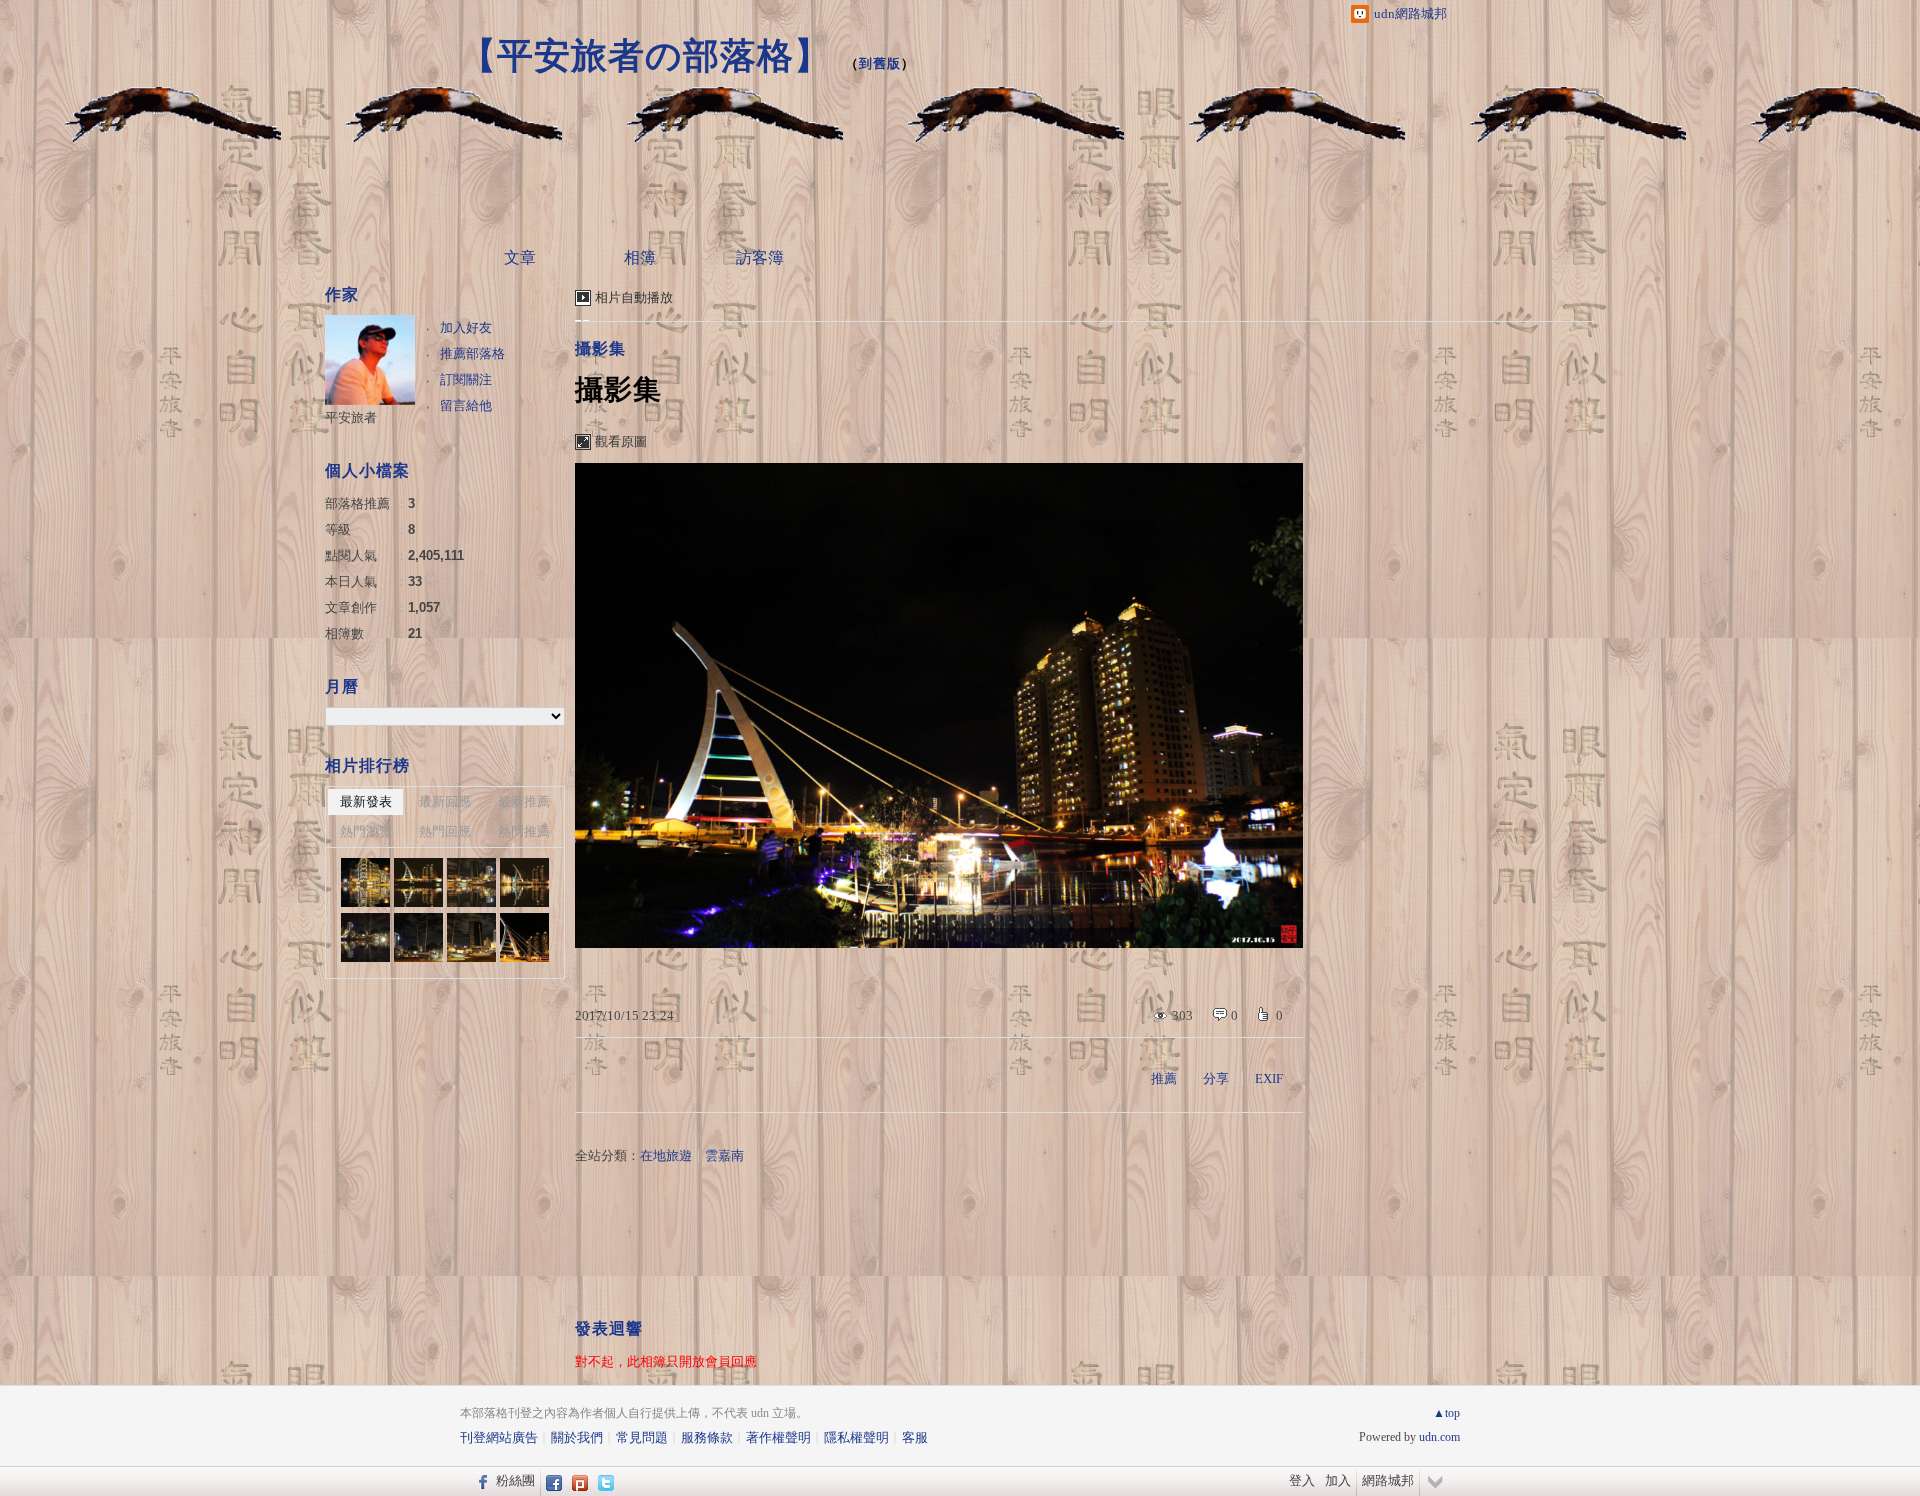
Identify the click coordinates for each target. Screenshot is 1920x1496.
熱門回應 (445, 831)
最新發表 (366, 801)
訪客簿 (760, 257)
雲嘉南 (724, 1155)
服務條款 (707, 1437)
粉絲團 (515, 1480)
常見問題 (642, 1437)
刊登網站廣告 (499, 1437)
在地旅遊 (666, 1155)
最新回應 (445, 801)
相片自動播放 (634, 297)
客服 (915, 1437)
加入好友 (466, 327)
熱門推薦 (524, 831)
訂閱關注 (466, 379)
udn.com (1439, 1437)
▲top (1446, 1413)
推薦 (1164, 1078)
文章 (520, 257)
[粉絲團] (480, 1481)
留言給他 (466, 405)
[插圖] (365, 882)
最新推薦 (524, 801)
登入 (1302, 1480)
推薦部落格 (472, 353)
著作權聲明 (778, 1437)
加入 (1338, 1480)
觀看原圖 (621, 441)
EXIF (1269, 1078)
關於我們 (577, 1437)
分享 (1216, 1078)
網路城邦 (1388, 1480)
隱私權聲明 (856, 1437)
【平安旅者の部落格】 (645, 55)
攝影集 (600, 348)
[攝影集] (418, 937)
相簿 (640, 257)
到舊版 (880, 63)
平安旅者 (351, 417)
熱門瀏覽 (366, 831)
